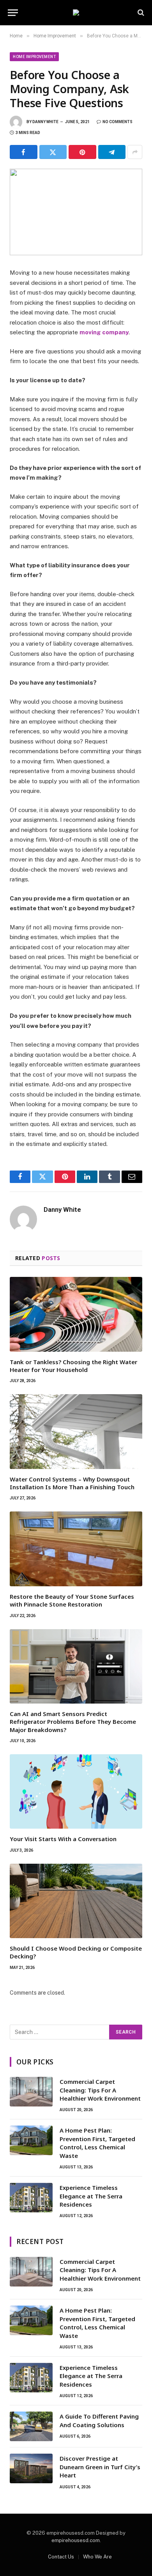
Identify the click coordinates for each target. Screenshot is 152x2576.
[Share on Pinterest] (82, 152)
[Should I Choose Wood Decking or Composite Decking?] (76, 1901)
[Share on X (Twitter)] (53, 152)
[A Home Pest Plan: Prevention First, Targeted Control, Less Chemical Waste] (31, 2140)
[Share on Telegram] (112, 152)
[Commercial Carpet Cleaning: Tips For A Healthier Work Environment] (31, 2092)
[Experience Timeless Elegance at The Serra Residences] (31, 2198)
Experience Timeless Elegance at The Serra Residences (91, 2196)
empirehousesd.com (76, 2540)
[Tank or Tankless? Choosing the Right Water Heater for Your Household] (76, 1314)
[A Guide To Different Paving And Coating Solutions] (31, 2426)
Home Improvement (34, 57)
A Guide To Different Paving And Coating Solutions (99, 2420)
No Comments (118, 122)
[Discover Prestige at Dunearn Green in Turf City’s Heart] (31, 2468)
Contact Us (61, 2557)
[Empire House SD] (76, 12)
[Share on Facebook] (24, 152)
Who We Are (97, 2557)
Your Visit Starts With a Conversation (63, 1839)
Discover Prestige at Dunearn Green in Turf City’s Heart (100, 2467)
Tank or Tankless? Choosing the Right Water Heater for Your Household (73, 1366)
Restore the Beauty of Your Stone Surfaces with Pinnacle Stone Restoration (72, 1600)
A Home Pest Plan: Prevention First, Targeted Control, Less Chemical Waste (97, 2143)
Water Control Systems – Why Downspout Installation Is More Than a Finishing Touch (72, 1483)
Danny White (45, 122)
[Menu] (13, 13)
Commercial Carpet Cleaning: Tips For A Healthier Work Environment (100, 2090)
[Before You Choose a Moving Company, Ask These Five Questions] (76, 212)
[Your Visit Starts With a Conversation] (76, 1791)
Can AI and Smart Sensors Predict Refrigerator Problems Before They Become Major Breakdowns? (73, 1722)
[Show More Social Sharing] (135, 152)
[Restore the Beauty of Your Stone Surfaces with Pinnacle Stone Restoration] (76, 1549)
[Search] (140, 13)
